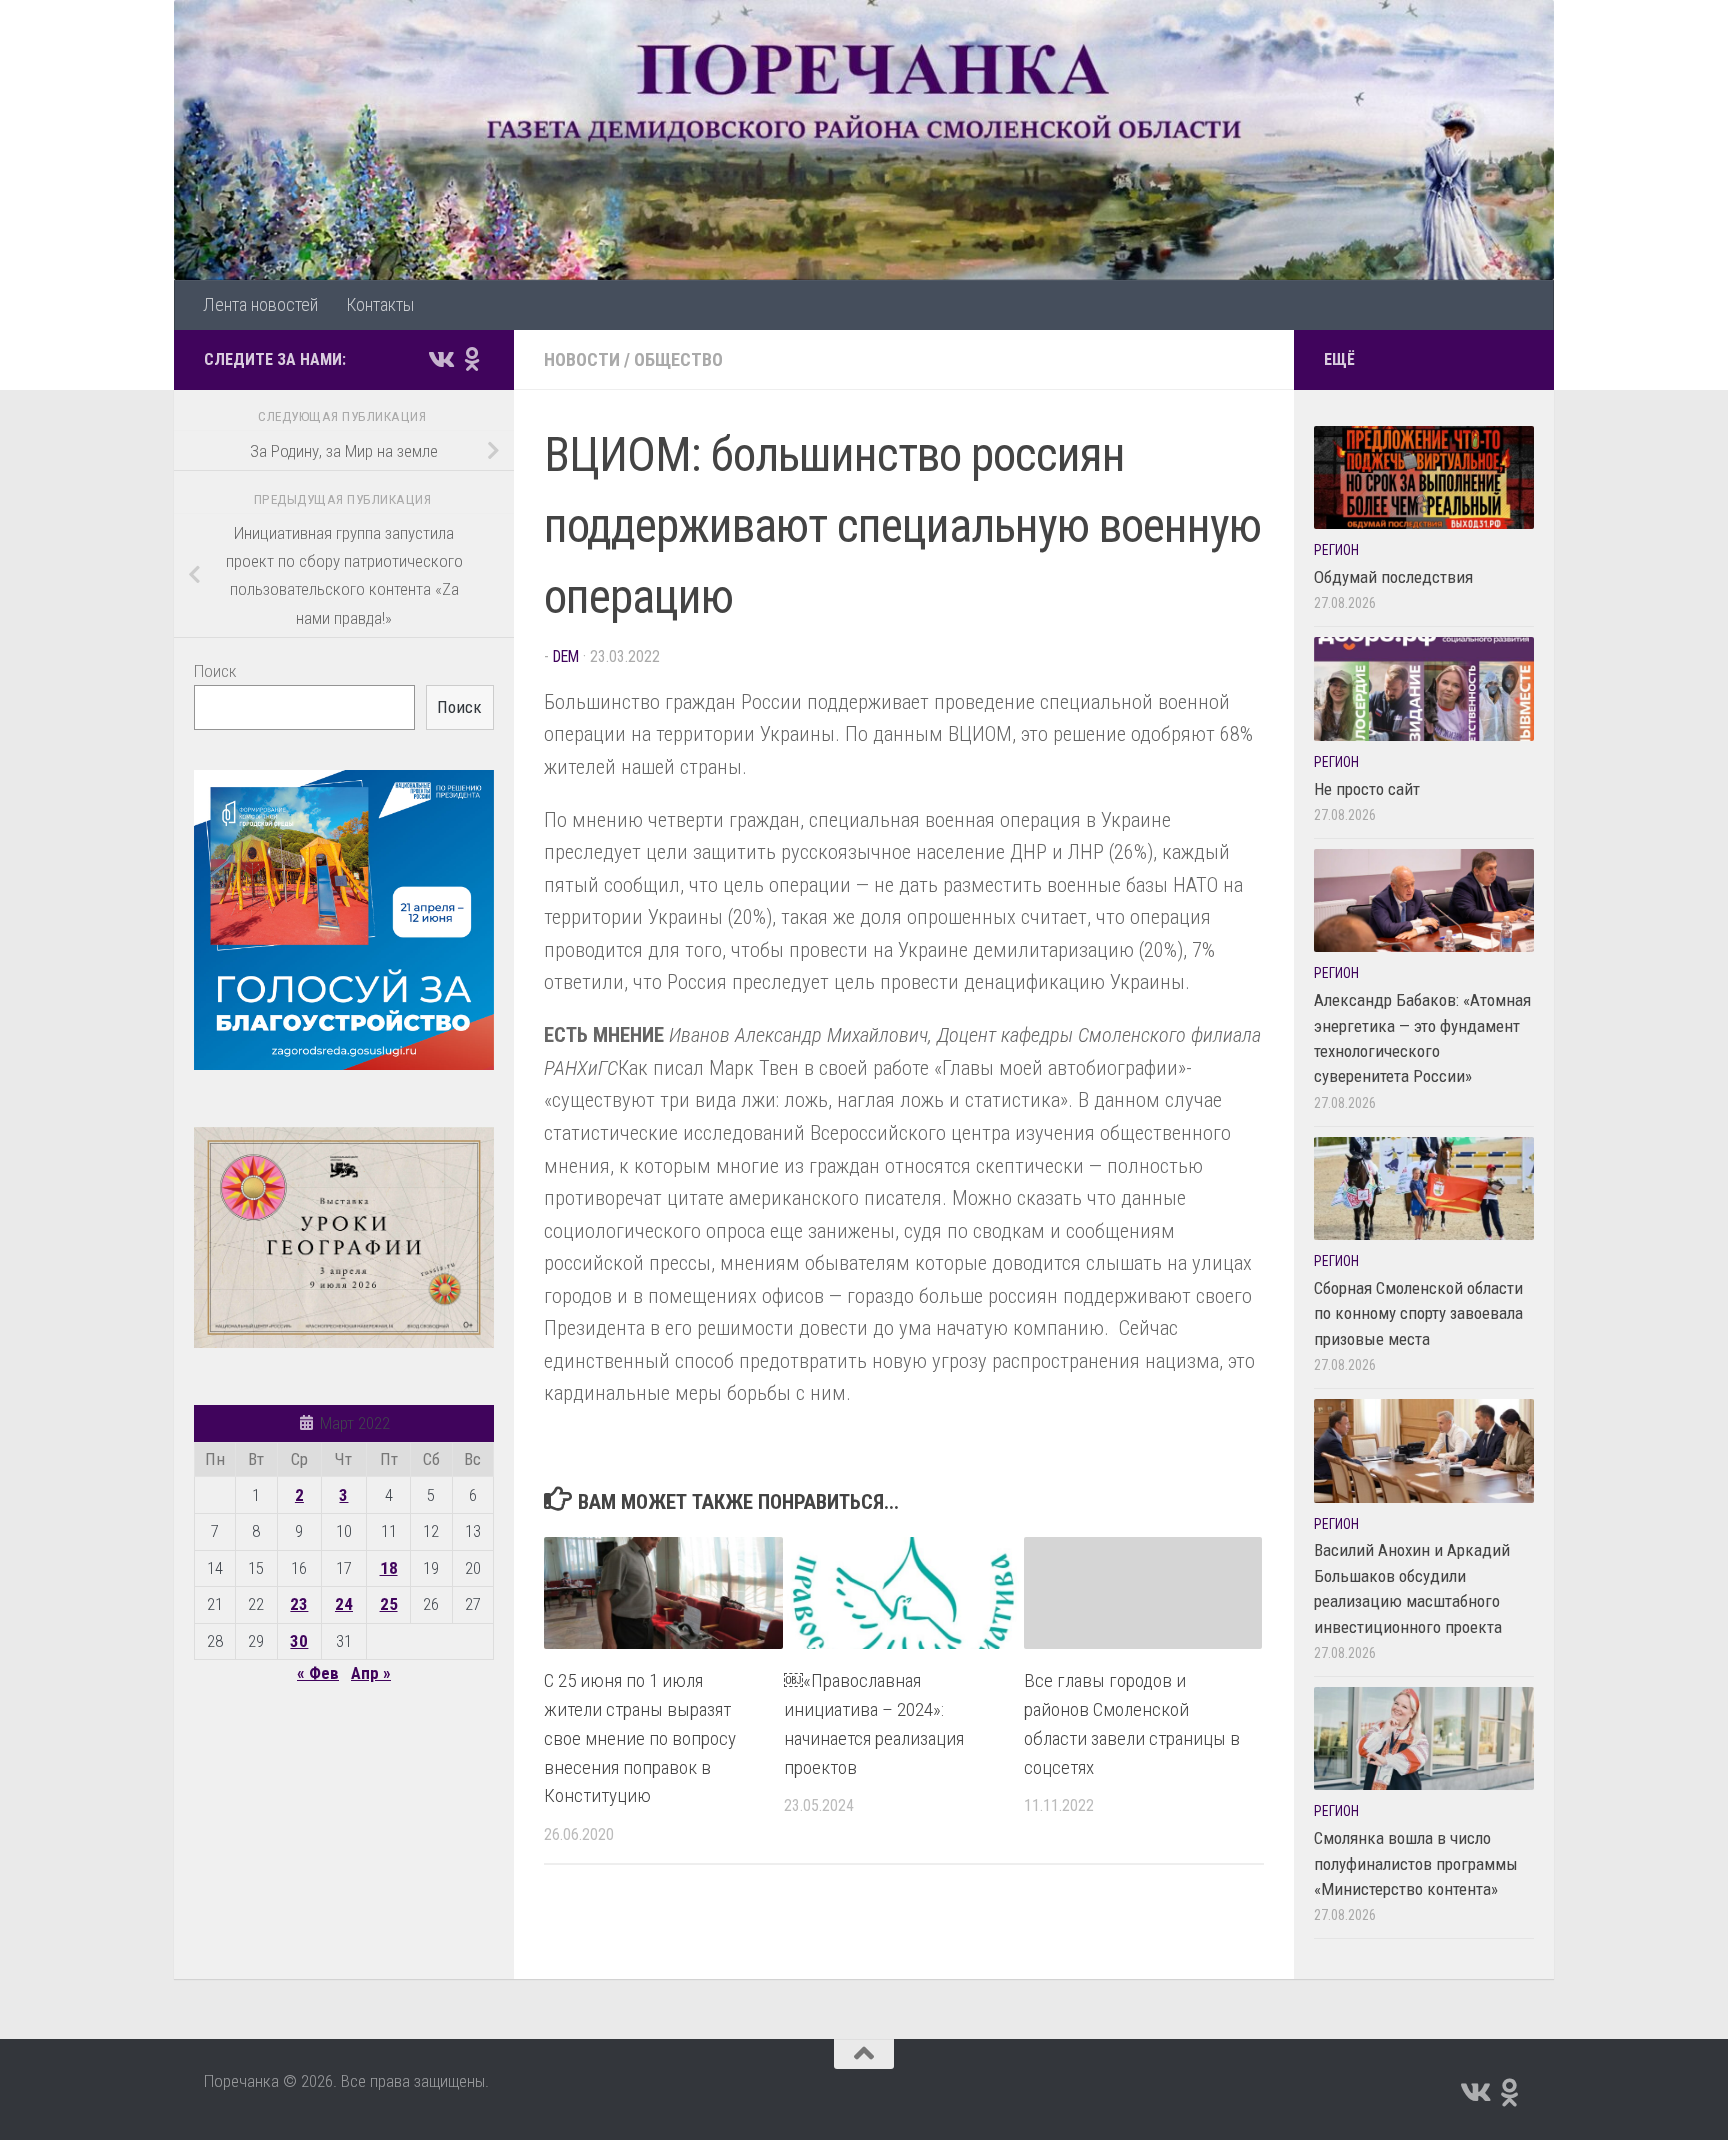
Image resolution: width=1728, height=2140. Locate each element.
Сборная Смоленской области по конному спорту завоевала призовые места (1418, 1313)
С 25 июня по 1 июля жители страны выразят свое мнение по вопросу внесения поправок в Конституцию (640, 1738)
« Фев (318, 1673)
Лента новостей (260, 304)
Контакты (380, 304)
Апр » (371, 1673)
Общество (678, 359)
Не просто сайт (1367, 789)
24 (344, 1604)
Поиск (215, 671)
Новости (582, 359)
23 (299, 1604)
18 (389, 1568)
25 (389, 1604)
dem (566, 656)
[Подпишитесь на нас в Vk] (440, 359)
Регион (1336, 550)
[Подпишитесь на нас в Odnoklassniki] (472, 359)
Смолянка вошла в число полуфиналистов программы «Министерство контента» (1416, 1863)
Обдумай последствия (1393, 577)
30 (299, 1641)
